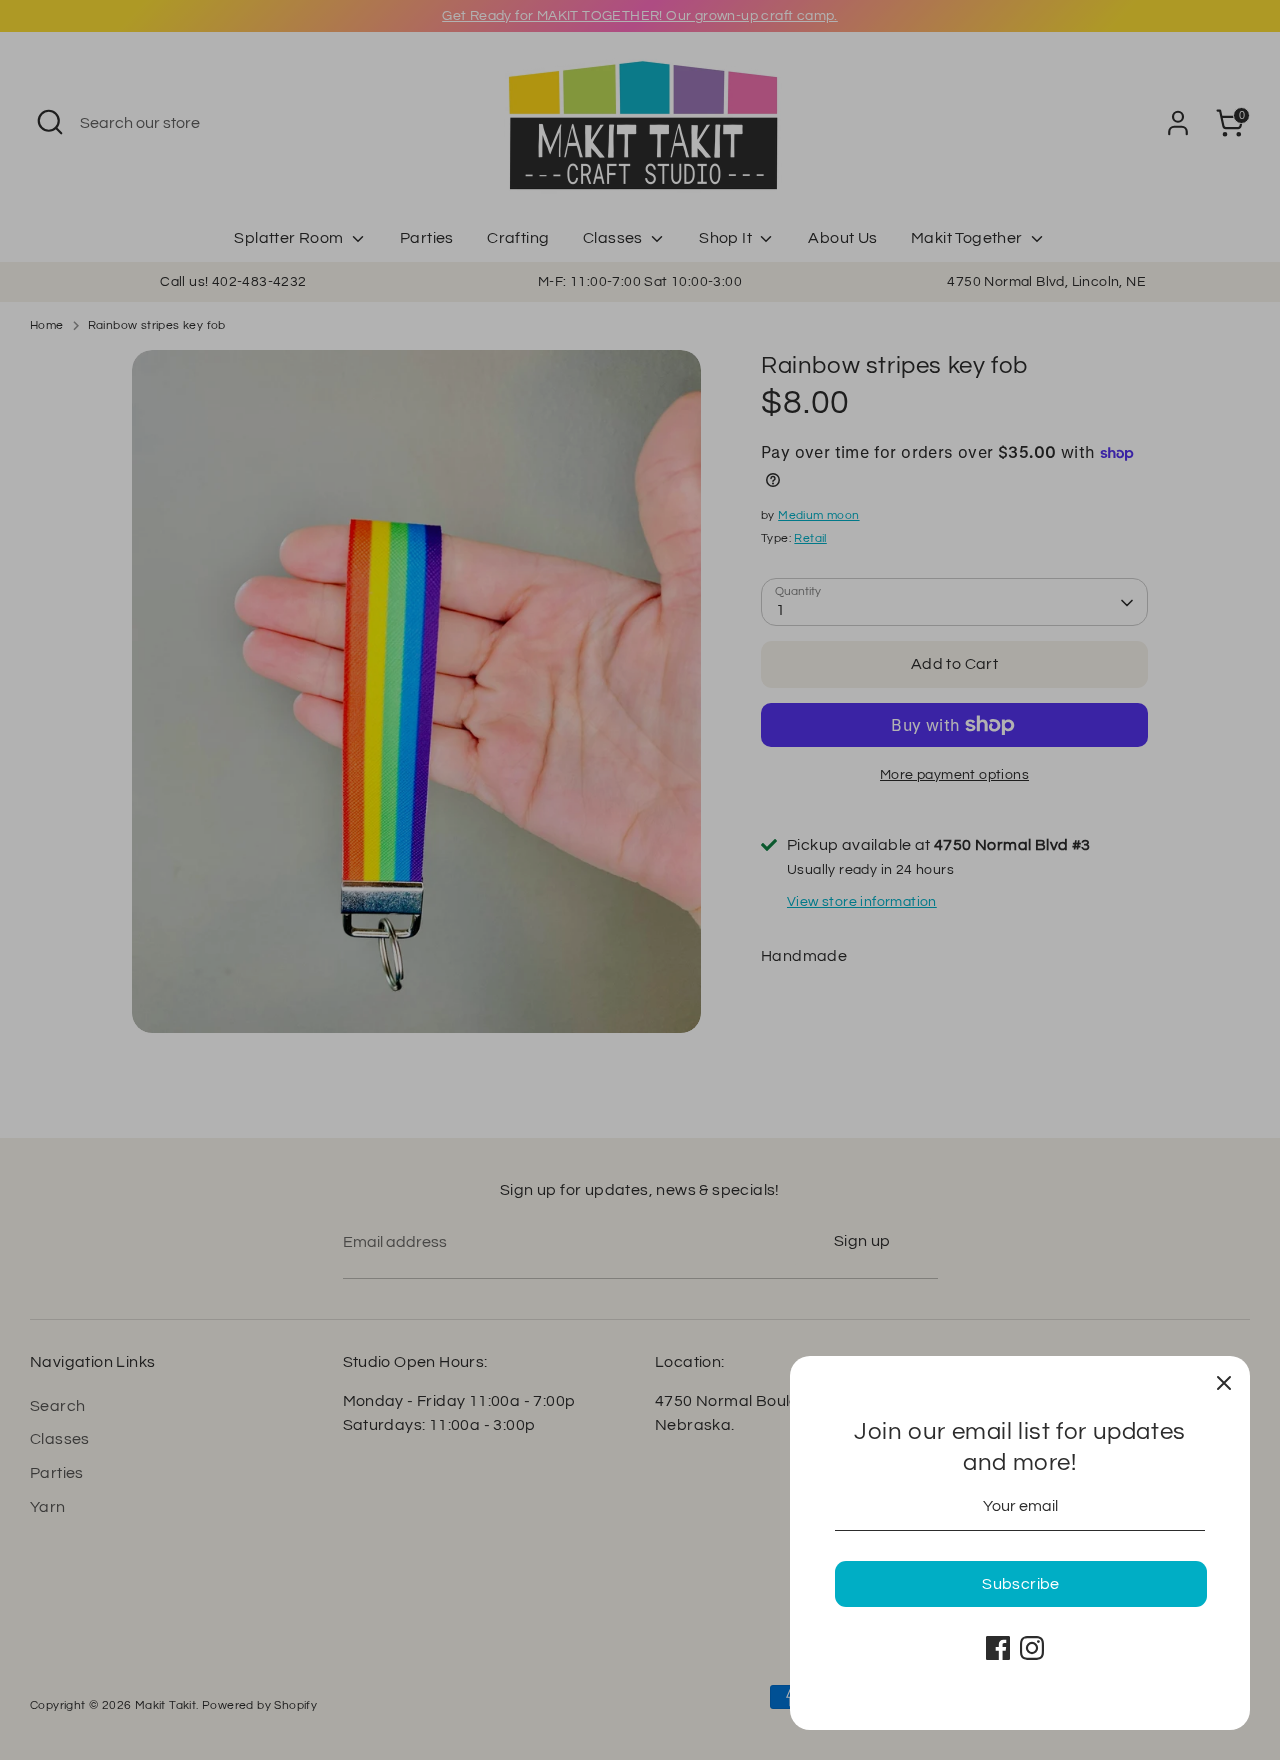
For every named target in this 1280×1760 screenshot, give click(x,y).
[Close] (1224, 1382)
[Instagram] (1032, 1648)
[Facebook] (998, 1648)
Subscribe (1021, 1584)
